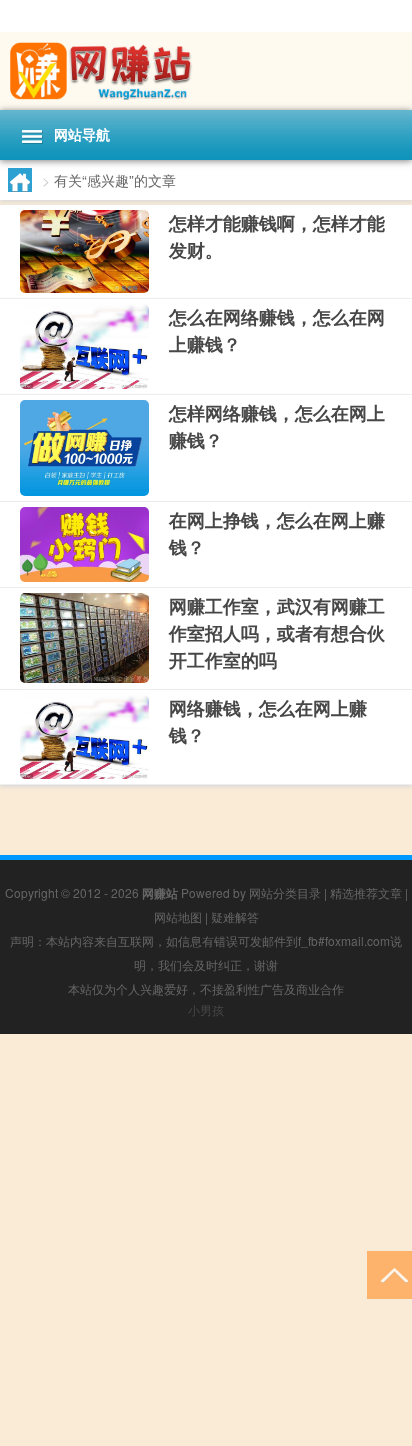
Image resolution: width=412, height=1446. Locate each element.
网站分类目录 (285, 892)
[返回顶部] (389, 1273)
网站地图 (178, 916)
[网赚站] (206, 71)
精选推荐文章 (366, 892)
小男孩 (206, 1009)
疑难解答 (235, 916)
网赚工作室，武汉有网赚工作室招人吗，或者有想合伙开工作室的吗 (277, 633)
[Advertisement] (206, 1240)
